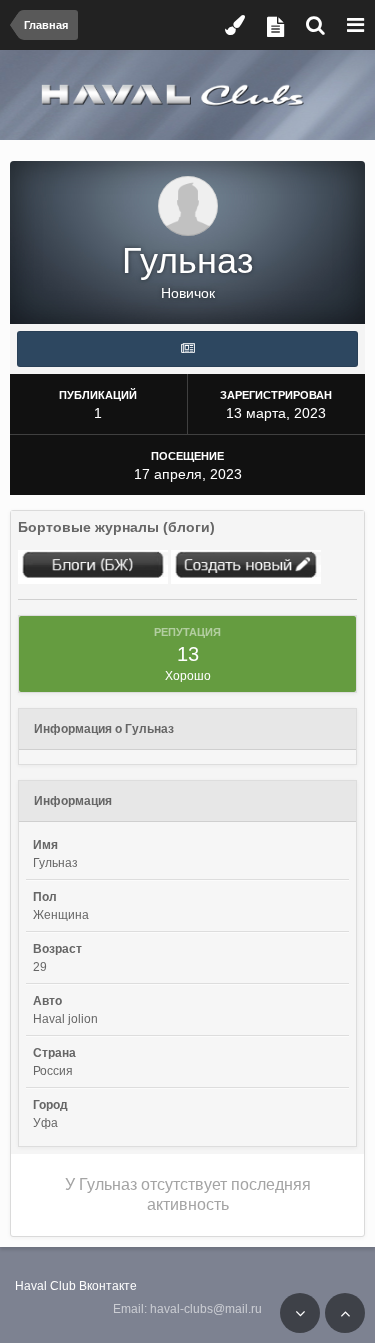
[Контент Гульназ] (187, 349)
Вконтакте (108, 1286)
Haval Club (45, 1286)
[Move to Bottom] (300, 1313)
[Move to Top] (345, 1313)
